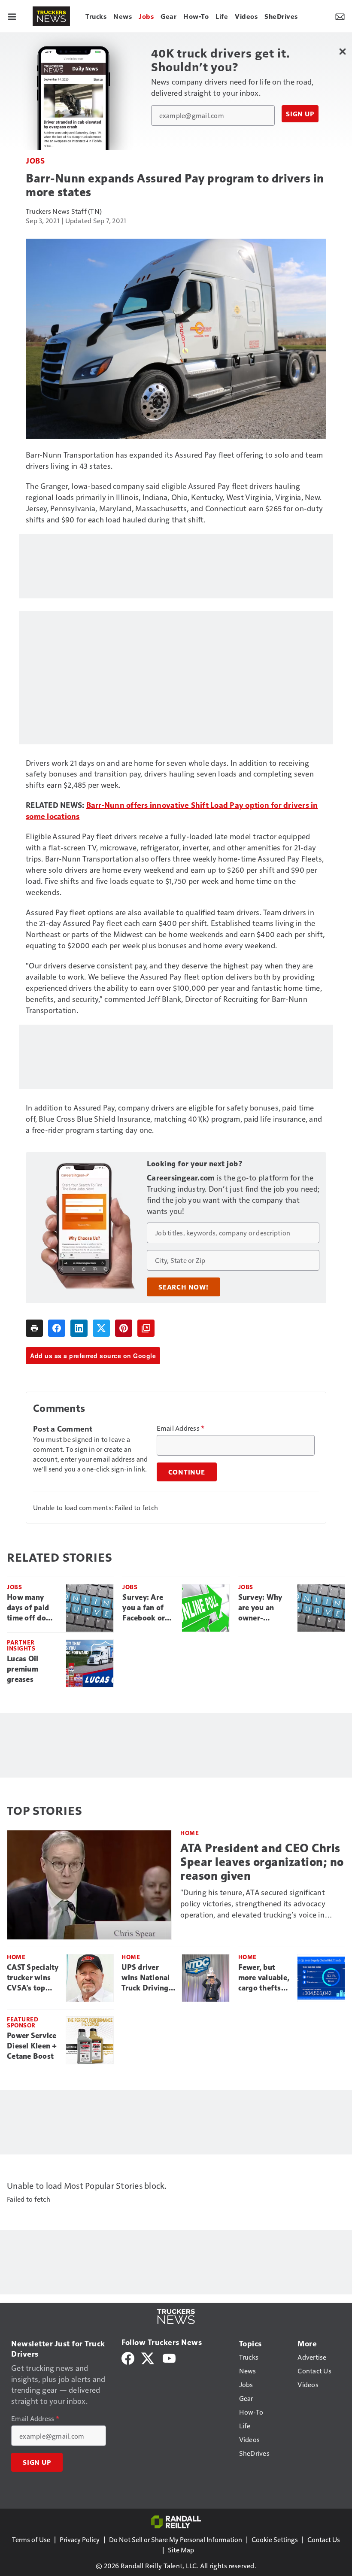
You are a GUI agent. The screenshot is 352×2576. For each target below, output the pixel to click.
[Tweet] (101, 1328)
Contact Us (324, 2539)
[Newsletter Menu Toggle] (340, 16)
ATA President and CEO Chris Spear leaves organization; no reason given (262, 1862)
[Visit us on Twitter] (148, 2357)
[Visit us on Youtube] (169, 2357)
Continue (187, 1472)
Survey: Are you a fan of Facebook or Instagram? (144, 1608)
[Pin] (124, 1328)
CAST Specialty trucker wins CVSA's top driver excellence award (33, 1978)
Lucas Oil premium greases (23, 1669)
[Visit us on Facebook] (128, 2357)
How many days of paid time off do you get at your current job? (29, 1608)
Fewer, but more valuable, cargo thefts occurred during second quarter (264, 1978)
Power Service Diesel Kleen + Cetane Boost (32, 2046)
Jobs (35, 160)
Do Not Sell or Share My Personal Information (176, 2539)
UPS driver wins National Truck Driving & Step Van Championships (148, 1978)
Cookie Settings (275, 2539)
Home (190, 1833)
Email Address (181, 1428)
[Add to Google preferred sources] (146, 1328)
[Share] (57, 1328)
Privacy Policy (80, 2539)
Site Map (181, 2550)
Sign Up (300, 114)
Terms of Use (31, 2539)
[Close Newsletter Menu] (342, 51)
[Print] (34, 1328)
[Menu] (12, 16)
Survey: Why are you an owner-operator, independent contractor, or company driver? (262, 1608)
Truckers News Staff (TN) (64, 211)
